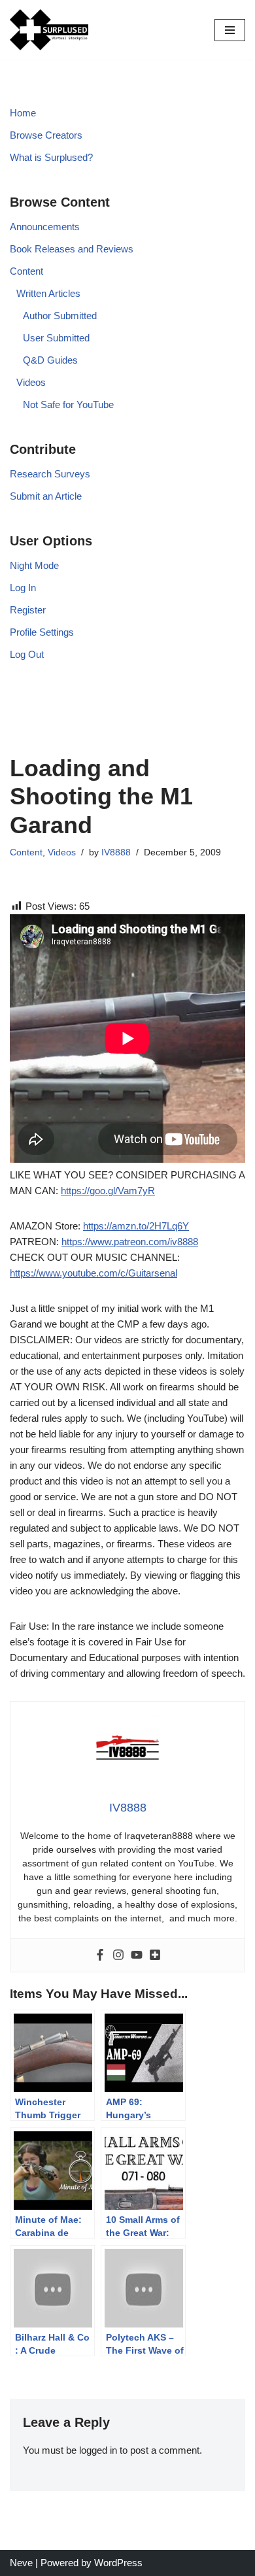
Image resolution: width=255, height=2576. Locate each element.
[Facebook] (100, 1955)
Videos (31, 382)
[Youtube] (137, 1955)
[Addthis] (155, 1955)
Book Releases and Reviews (72, 249)
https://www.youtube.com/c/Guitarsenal (93, 1273)
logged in (98, 2450)
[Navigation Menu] (230, 30)
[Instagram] (118, 1955)
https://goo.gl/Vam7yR (108, 1191)
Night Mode (34, 565)
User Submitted (56, 338)
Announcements (45, 227)
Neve (21, 2563)
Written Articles (48, 293)
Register (28, 610)
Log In (23, 588)
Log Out (27, 654)
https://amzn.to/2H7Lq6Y (136, 1226)
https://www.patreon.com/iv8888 (130, 1242)
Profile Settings (42, 632)
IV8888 (116, 852)
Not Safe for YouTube (68, 404)
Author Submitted (60, 316)
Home (23, 113)
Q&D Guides (50, 360)
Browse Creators (46, 135)
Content (26, 271)
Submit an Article (46, 496)
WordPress (118, 2563)
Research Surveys (50, 474)
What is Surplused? (51, 157)
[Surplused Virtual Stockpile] (49, 30)
